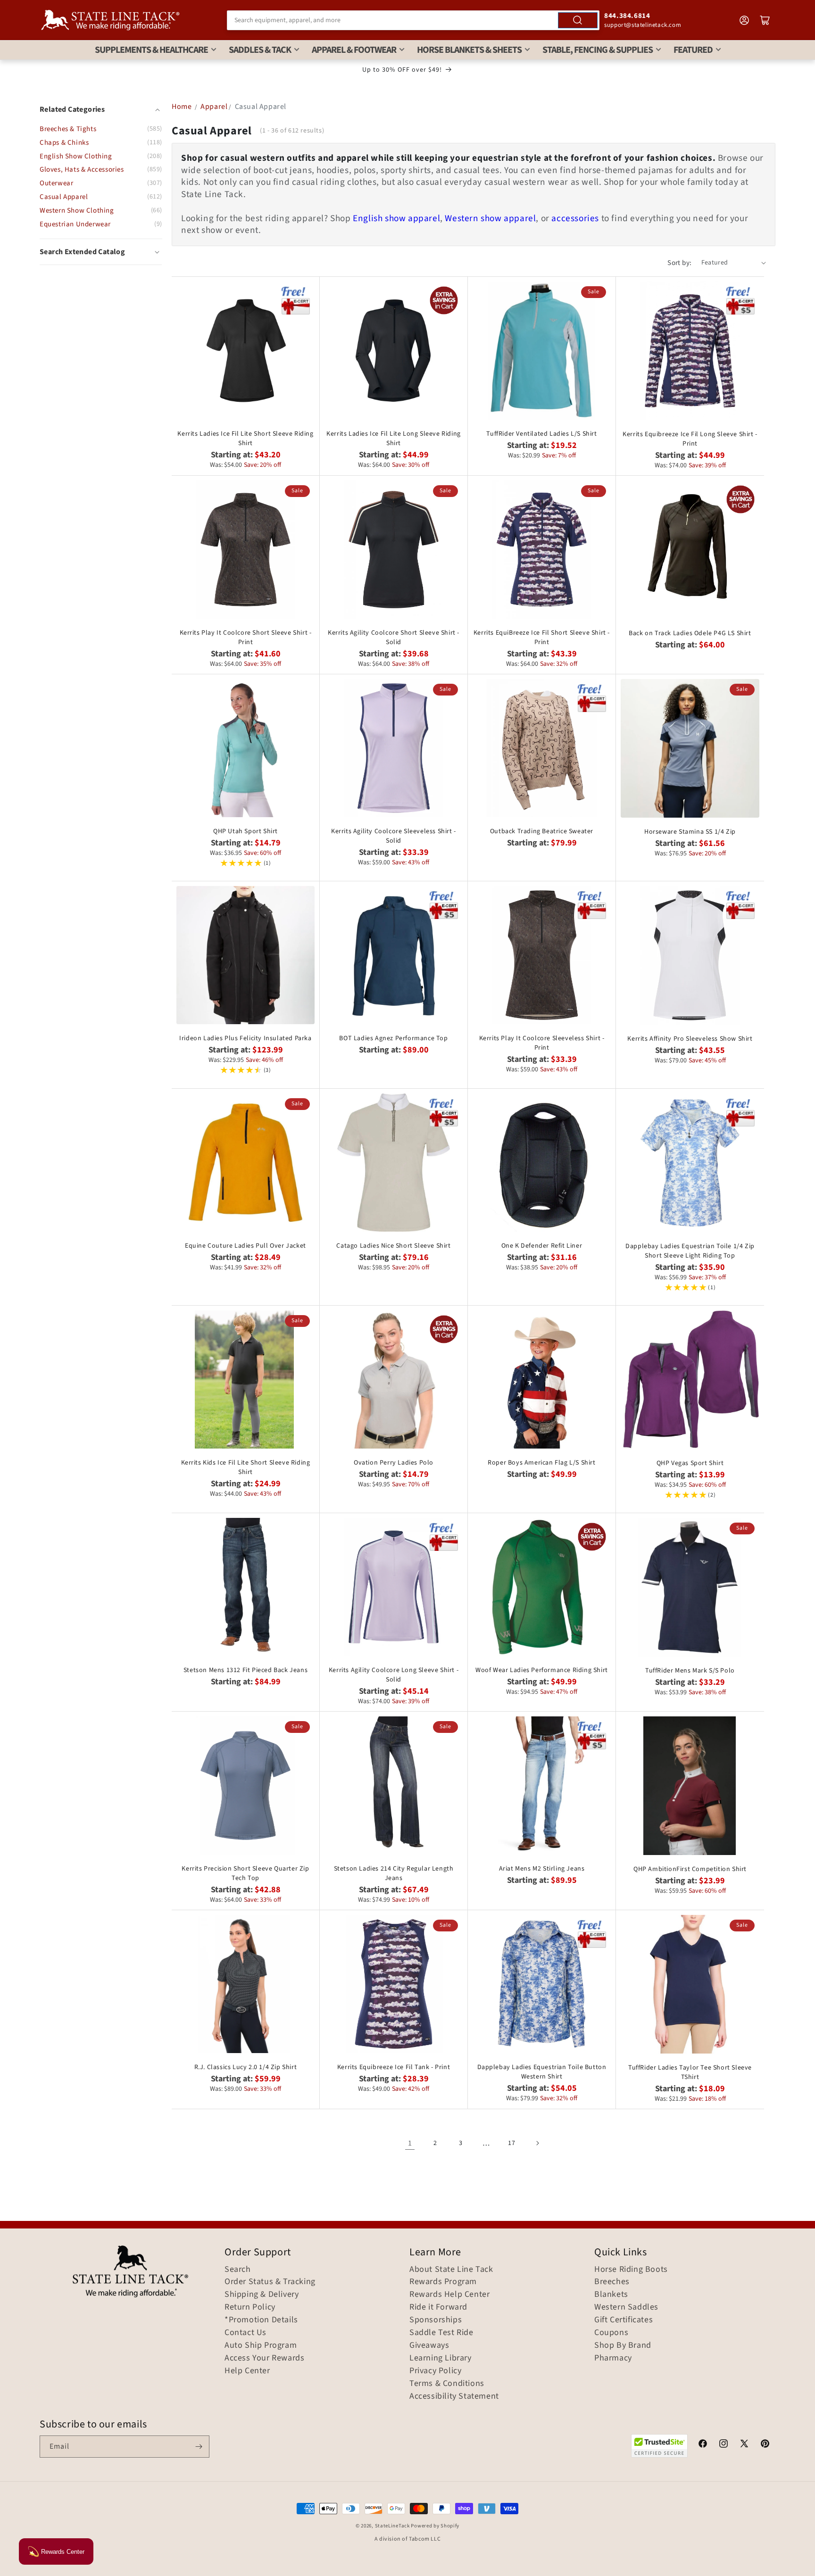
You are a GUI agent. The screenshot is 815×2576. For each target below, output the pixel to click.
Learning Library (441, 2358)
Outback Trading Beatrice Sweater (542, 831)
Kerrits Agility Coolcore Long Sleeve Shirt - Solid (394, 1675)
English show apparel (396, 218)
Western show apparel (490, 218)
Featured (693, 50)
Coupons (611, 2333)
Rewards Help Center (449, 2294)
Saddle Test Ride (441, 2333)
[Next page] (537, 2143)
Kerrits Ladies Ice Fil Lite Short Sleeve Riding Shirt (245, 439)
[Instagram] (724, 2445)
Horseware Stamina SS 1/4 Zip (690, 832)
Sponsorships (436, 2320)
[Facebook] (703, 2445)
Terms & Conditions (447, 2384)
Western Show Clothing (77, 211)
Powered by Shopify (435, 2526)
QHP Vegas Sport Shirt (690, 1463)
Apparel (214, 107)
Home (182, 107)
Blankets (611, 2294)
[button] (101, 252)
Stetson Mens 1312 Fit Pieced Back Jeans (245, 1670)
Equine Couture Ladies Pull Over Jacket (245, 1246)
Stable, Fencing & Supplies (598, 50)
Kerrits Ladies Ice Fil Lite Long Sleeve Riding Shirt (394, 439)
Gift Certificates (624, 2320)
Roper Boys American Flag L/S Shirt (541, 1463)
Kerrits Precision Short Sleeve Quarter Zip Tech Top (245, 1873)
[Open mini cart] (765, 20)
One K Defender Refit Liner (542, 1246)
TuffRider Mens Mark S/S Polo (690, 1671)
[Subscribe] (199, 2447)
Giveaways (429, 2345)
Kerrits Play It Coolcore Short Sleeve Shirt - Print (246, 638)
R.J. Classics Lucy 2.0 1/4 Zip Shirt (246, 2067)
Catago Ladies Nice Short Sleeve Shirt (393, 1246)
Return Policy (250, 2307)
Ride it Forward (438, 2307)
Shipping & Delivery (262, 2294)
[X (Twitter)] (744, 2445)
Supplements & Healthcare (151, 50)
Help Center (247, 2371)
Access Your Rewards (264, 2358)
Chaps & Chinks (64, 143)
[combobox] (413, 20)
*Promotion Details (261, 2320)
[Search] (578, 20)
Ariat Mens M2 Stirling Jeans (542, 1869)
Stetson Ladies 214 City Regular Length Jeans (394, 1873)
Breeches (612, 2282)
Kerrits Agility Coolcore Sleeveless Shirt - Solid (394, 836)
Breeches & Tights (68, 129)
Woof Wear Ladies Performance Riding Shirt (542, 1670)
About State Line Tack (451, 2270)
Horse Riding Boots (631, 2270)
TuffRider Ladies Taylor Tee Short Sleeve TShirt (690, 2072)
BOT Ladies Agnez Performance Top (393, 1038)
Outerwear (56, 183)
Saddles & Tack (260, 50)
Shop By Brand (623, 2345)
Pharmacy (613, 2358)
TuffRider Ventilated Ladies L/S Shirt (541, 434)
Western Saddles (626, 2307)
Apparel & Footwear (354, 50)
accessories (575, 218)
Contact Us (245, 2333)
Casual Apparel (64, 197)
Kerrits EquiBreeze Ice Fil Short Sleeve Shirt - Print (542, 638)
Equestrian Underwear (75, 224)
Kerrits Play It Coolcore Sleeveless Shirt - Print (542, 1043)
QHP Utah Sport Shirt (245, 831)
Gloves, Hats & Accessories (82, 170)
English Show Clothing (76, 156)
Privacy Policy (435, 2371)
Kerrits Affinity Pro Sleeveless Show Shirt (690, 1039)
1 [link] (410, 2143)
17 (511, 2143)
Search (238, 2270)
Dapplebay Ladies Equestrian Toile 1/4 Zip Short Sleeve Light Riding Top (690, 1251)
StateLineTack (392, 2526)
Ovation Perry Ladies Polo (394, 1463)
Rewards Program (443, 2282)
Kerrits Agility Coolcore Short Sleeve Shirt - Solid (394, 638)
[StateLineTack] (110, 20)
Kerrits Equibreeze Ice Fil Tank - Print (394, 2067)
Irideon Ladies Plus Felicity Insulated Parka (245, 1038)
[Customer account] (744, 20)
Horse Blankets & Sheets (469, 50)
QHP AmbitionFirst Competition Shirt (690, 1869)
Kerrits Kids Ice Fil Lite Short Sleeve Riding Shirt (246, 1467)
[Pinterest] (765, 2445)
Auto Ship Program (261, 2345)
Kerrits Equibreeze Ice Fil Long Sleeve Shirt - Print (690, 439)
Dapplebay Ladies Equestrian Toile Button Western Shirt (542, 2072)
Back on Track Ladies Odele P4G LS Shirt (690, 633)
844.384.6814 (627, 16)
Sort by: (679, 263)
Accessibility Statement (454, 2396)
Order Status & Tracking (270, 2282)
